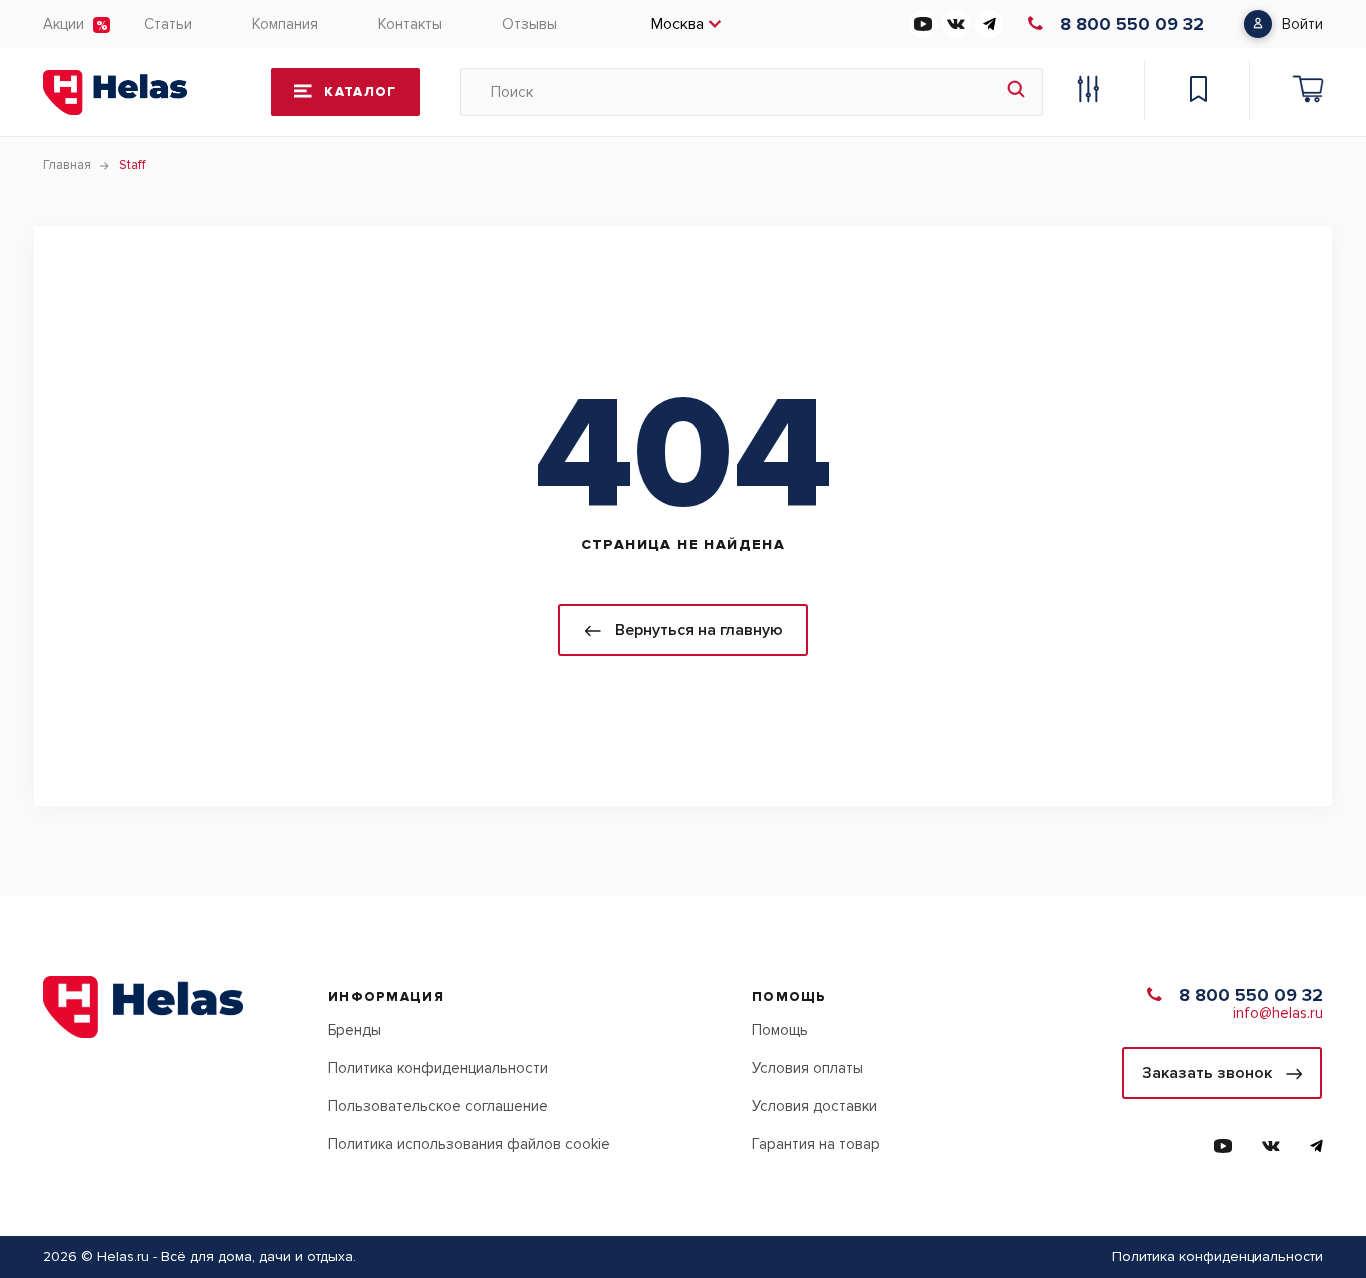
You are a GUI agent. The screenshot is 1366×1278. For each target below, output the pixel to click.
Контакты (410, 24)
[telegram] (989, 24)
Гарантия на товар (816, 1144)
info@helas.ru (1278, 1013)
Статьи (168, 24)
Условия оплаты (807, 1068)
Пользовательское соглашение (438, 1106)
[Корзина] (1308, 92)
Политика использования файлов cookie (469, 1144)
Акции (63, 24)
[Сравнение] (1088, 92)
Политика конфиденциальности (438, 1068)
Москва (677, 24)
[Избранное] (1198, 92)
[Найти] (1016, 92)
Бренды (354, 1030)
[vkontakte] (956, 24)
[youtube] (923, 24)
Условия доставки (814, 1106)
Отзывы (529, 24)
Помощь (780, 1030)
